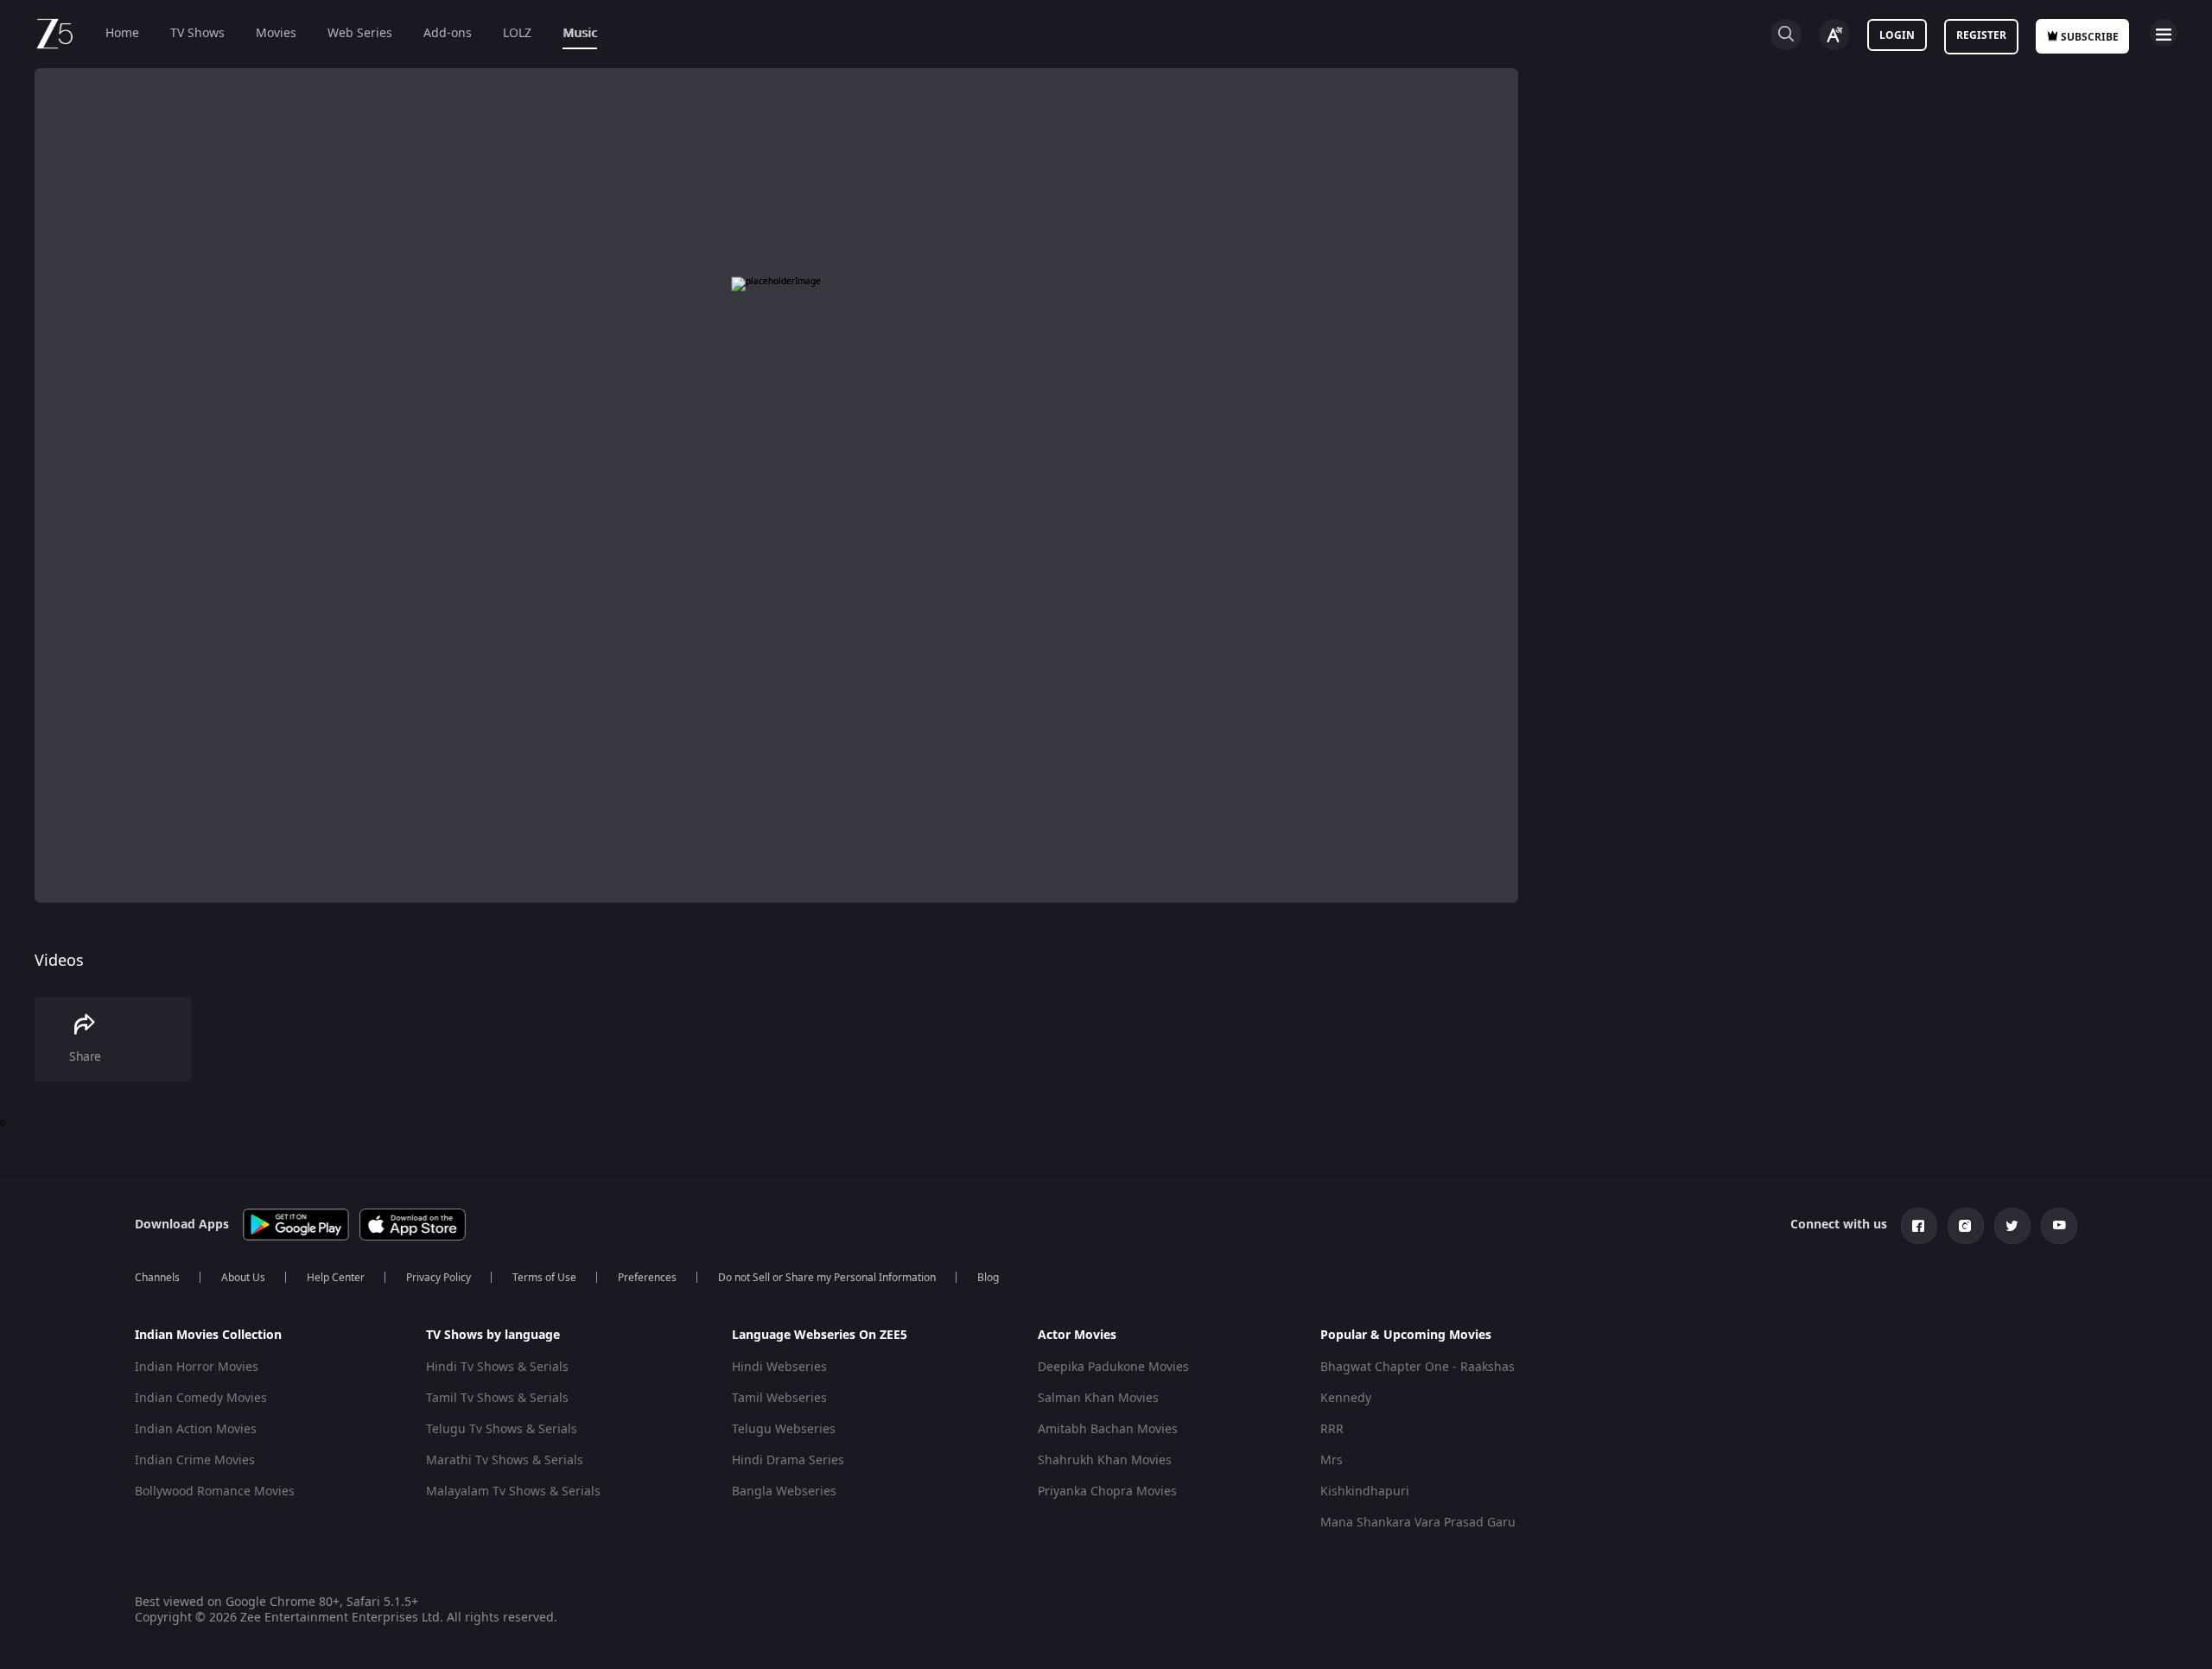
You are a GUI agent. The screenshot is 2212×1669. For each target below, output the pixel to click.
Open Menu (2164, 33)
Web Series (360, 33)
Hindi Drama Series (788, 1460)
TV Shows (197, 33)
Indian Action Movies (196, 1429)
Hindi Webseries (779, 1367)
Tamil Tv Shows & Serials (497, 1398)
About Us (243, 1278)
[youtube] (2059, 1226)
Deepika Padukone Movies (1113, 1367)
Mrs (1332, 1460)
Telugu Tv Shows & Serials (502, 1429)
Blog (988, 1278)
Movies (276, 33)
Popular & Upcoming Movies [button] (1406, 1336)
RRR (1332, 1429)
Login (1897, 35)
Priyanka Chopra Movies (1107, 1491)
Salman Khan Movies (1098, 1398)
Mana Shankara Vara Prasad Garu (1418, 1523)
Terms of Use (544, 1278)
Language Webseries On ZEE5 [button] (820, 1336)
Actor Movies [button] (1077, 1336)
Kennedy (1346, 1398)
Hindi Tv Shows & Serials (497, 1367)
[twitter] (2012, 1226)
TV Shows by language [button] (493, 1336)
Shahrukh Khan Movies (1105, 1460)
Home (122, 33)
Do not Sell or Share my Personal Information (827, 1278)
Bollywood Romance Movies (215, 1491)
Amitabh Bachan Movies (1108, 1429)
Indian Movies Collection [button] (208, 1336)
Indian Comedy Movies (201, 1398)
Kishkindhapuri (1365, 1491)
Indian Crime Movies (195, 1460)
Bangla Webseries (784, 1491)
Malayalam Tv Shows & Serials (513, 1491)
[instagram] (1966, 1226)
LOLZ (517, 33)
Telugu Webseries (784, 1429)
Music (580, 33)
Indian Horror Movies (197, 1367)
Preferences (647, 1278)
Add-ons (448, 33)
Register (1981, 35)
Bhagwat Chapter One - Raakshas (1417, 1367)
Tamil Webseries (779, 1398)
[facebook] (1919, 1226)
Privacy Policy (439, 1278)
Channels (157, 1278)
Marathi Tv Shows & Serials (505, 1460)
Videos (59, 961)
